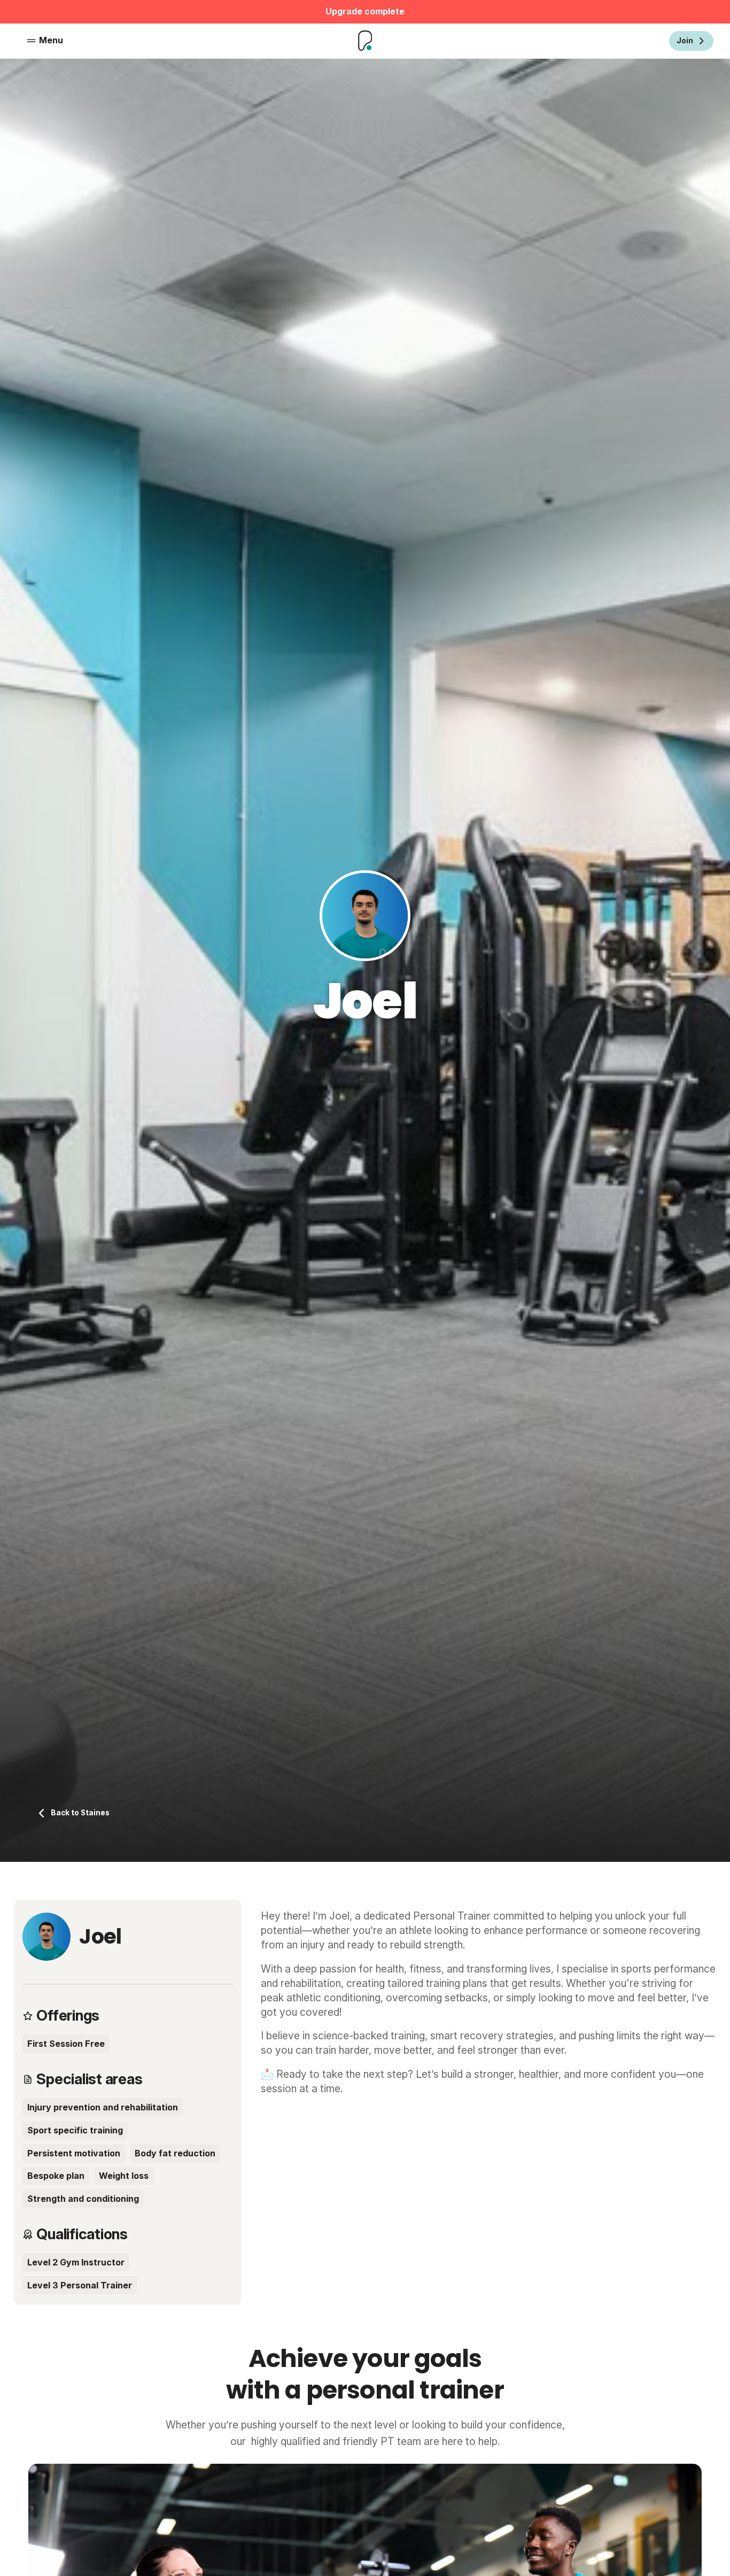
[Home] (365, 41)
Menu (51, 40)
